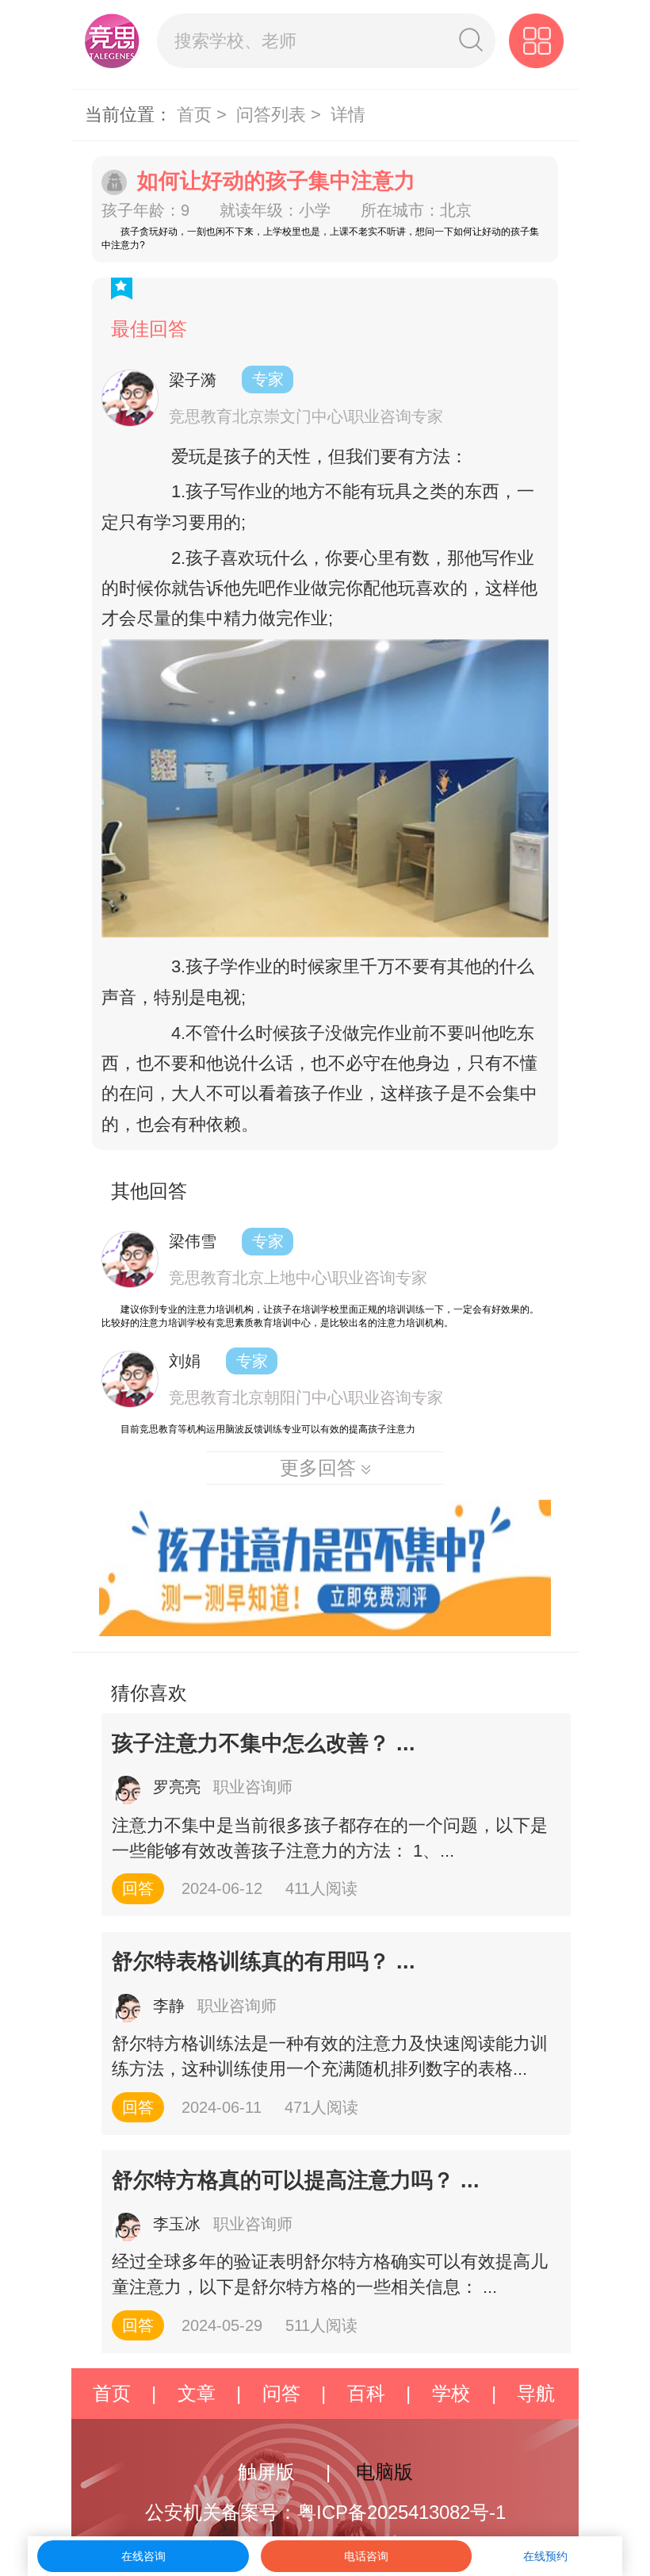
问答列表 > (281, 115)
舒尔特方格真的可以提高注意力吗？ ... (296, 2180)
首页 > (204, 115)
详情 (348, 115)
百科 (366, 2393)
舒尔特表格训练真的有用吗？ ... (264, 1961)
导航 (536, 2393)
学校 (451, 2393)
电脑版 (384, 2472)
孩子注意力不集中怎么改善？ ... (264, 1743)
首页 (112, 2393)
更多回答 (321, 1468)
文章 (197, 2393)
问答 (281, 2393)
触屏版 (266, 2472)
